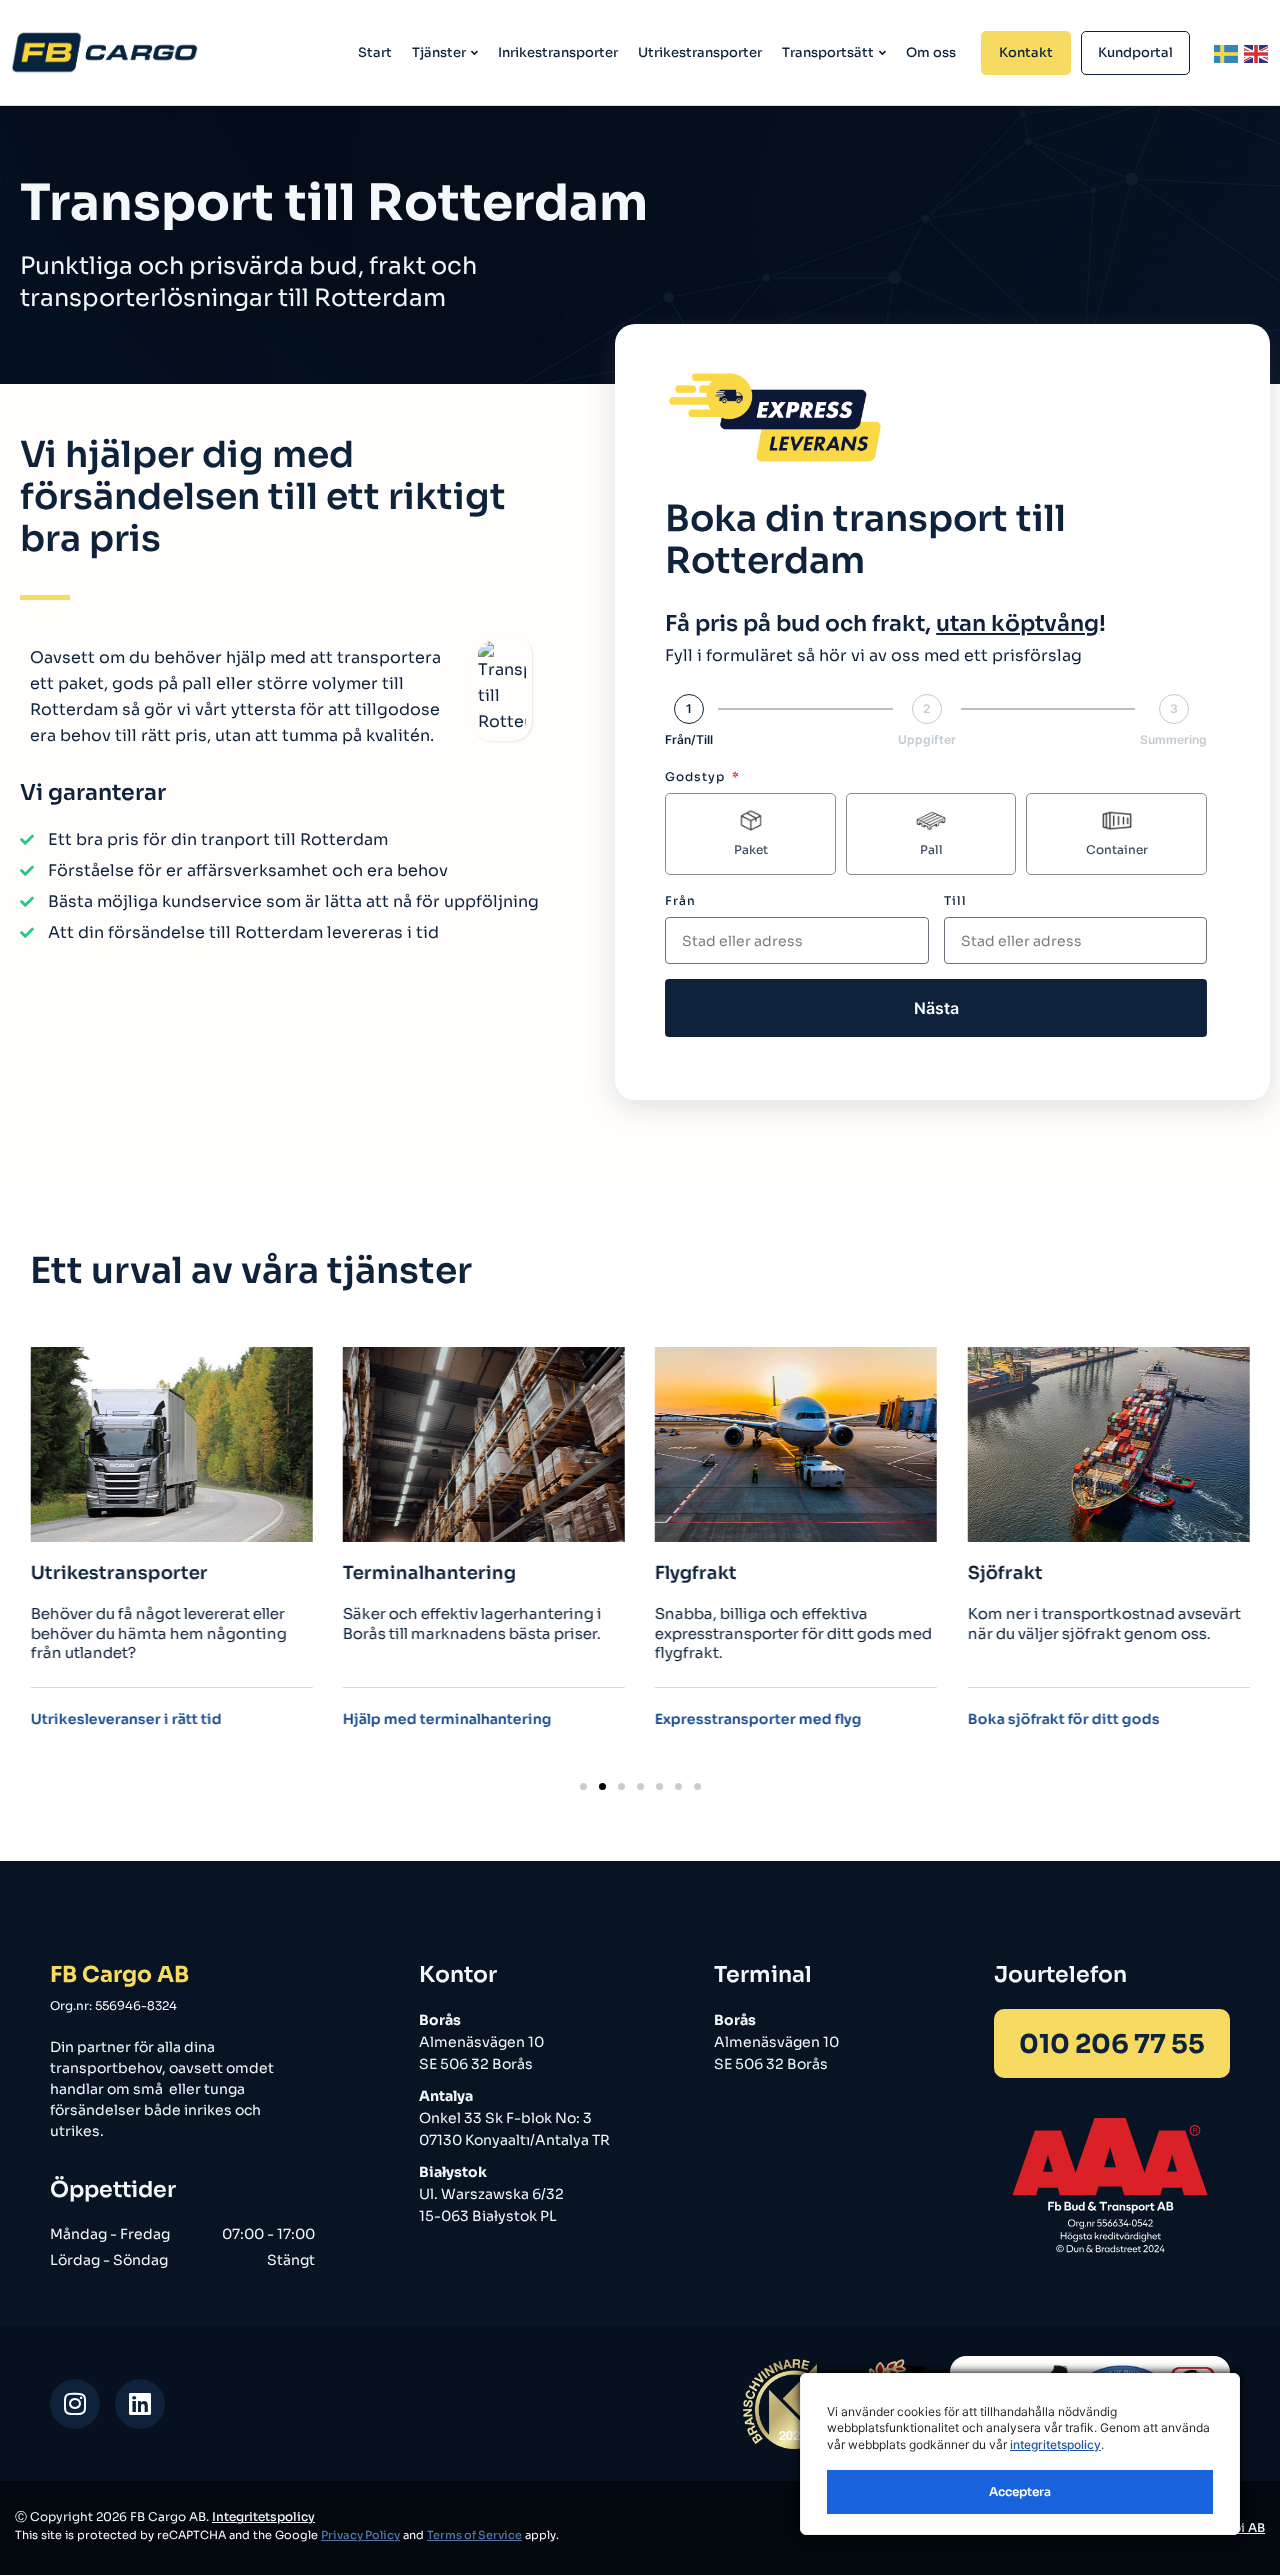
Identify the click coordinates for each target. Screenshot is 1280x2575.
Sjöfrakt (1004, 1574)
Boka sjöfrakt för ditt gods (1063, 1720)
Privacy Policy (360, 2535)
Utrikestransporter (700, 52)
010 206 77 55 (1112, 2044)
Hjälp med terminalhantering (447, 1720)
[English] (1257, 53)
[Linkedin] (140, 2404)
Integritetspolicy (263, 2516)
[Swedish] (1227, 53)
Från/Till (689, 740)
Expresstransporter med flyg (758, 1720)
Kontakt (1026, 52)
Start (375, 52)
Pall (931, 849)
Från (680, 900)
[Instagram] (75, 2404)
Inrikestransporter (558, 52)
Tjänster (439, 52)
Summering (1173, 740)
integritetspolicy (1055, 2444)
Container (1117, 849)
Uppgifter (927, 740)
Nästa (936, 1008)
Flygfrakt (696, 1574)
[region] (1020, 2454)
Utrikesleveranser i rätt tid (126, 1720)
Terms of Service (474, 2535)
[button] (583, 1786)
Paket (751, 849)
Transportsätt (828, 52)
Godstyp (697, 776)
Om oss (931, 52)
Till (955, 900)
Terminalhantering (429, 1574)
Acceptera (1020, 2491)
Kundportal (1135, 52)
